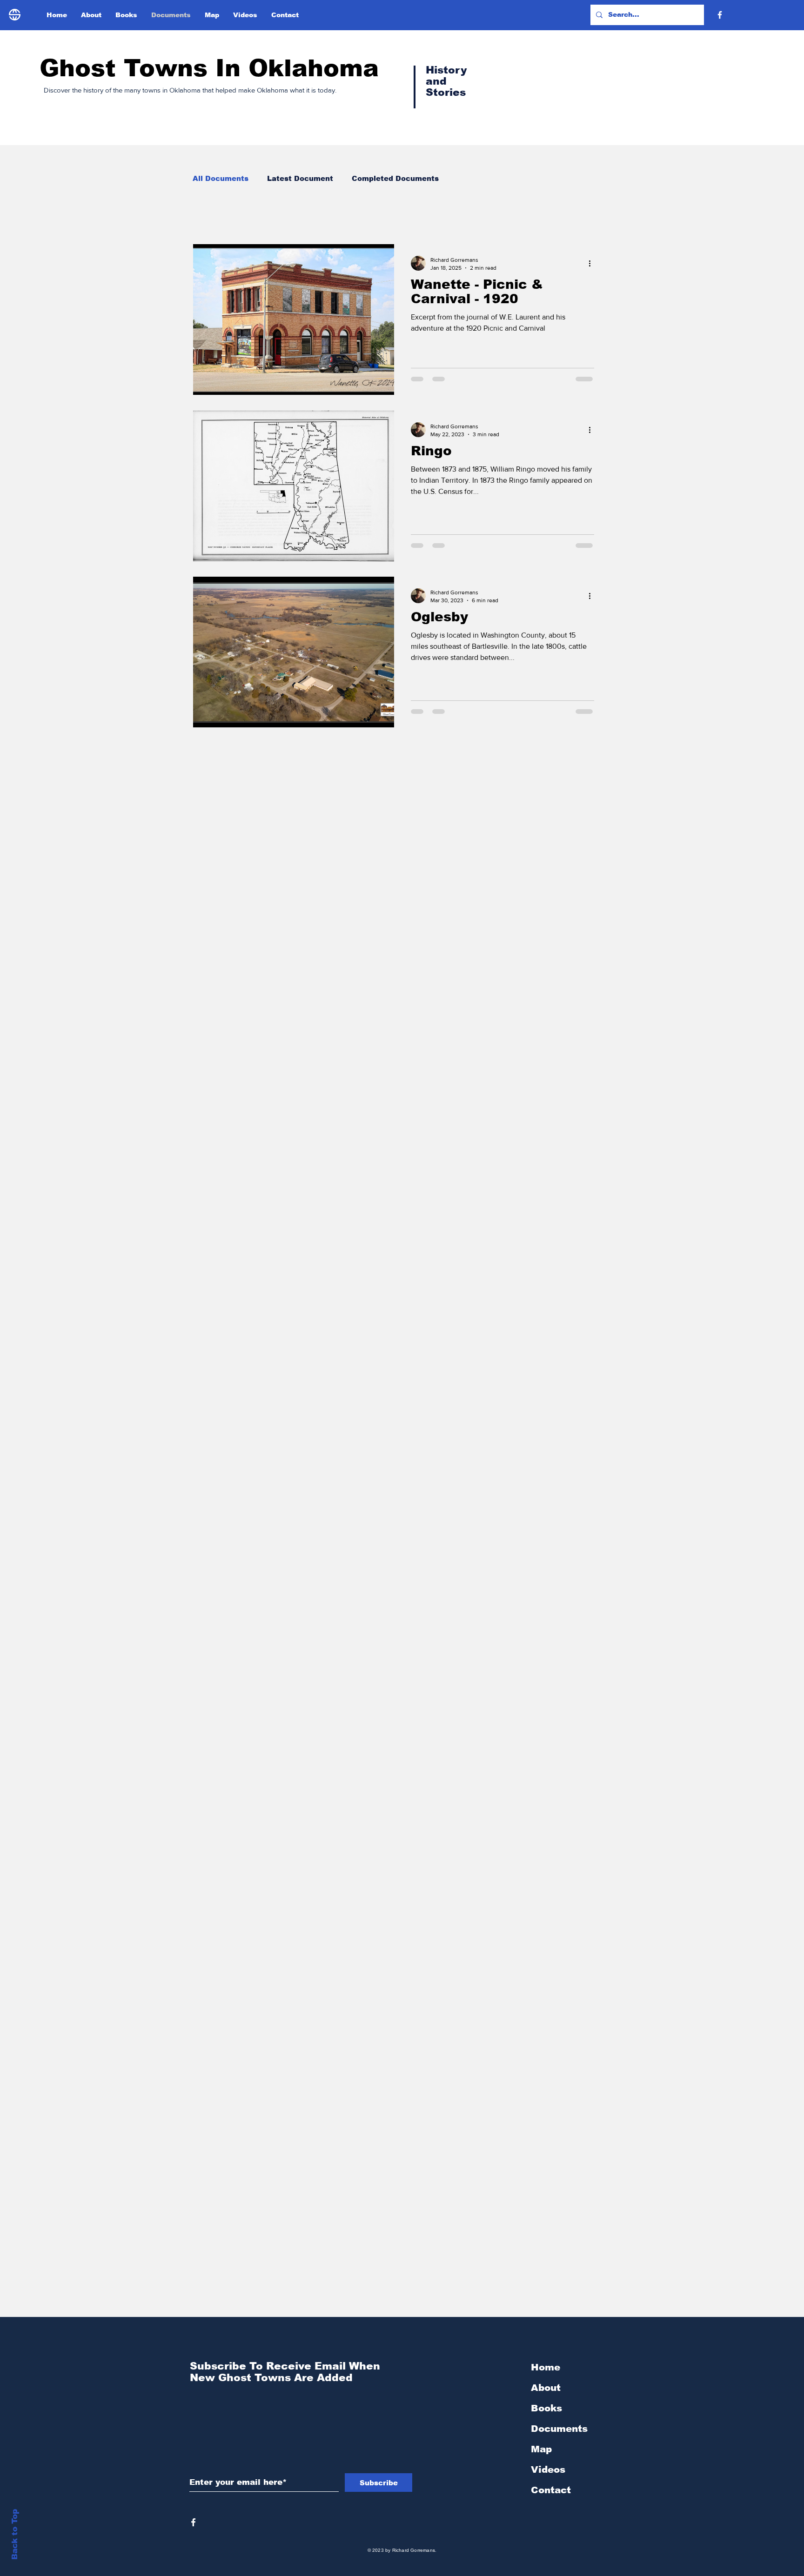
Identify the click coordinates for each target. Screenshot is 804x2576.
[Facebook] (720, 15)
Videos (548, 2469)
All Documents (221, 178)
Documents (559, 2429)
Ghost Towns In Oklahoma (209, 68)
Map (541, 2449)
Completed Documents (395, 178)
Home (546, 2367)
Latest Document (300, 178)
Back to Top (15, 2534)
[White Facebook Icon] (193, 2522)
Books (546, 2408)
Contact (551, 2490)
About (546, 2388)
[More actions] (593, 263)
